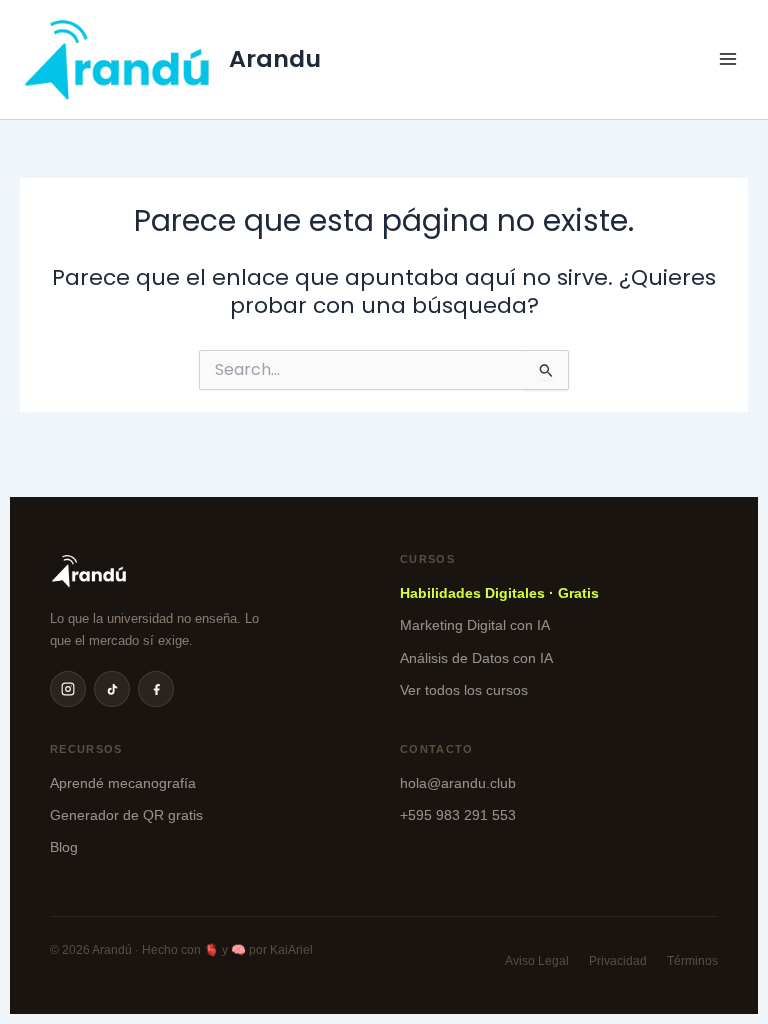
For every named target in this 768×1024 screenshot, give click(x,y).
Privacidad (618, 961)
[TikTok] (112, 689)
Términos (692, 961)
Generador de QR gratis (126, 815)
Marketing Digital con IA (475, 625)
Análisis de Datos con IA (476, 658)
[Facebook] (156, 689)
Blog (64, 847)
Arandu (275, 58)
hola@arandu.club (458, 783)
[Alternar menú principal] (728, 59)
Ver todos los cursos (464, 690)
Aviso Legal (537, 961)
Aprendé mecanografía (123, 783)
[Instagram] (68, 689)
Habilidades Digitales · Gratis (499, 593)
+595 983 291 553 (458, 815)
